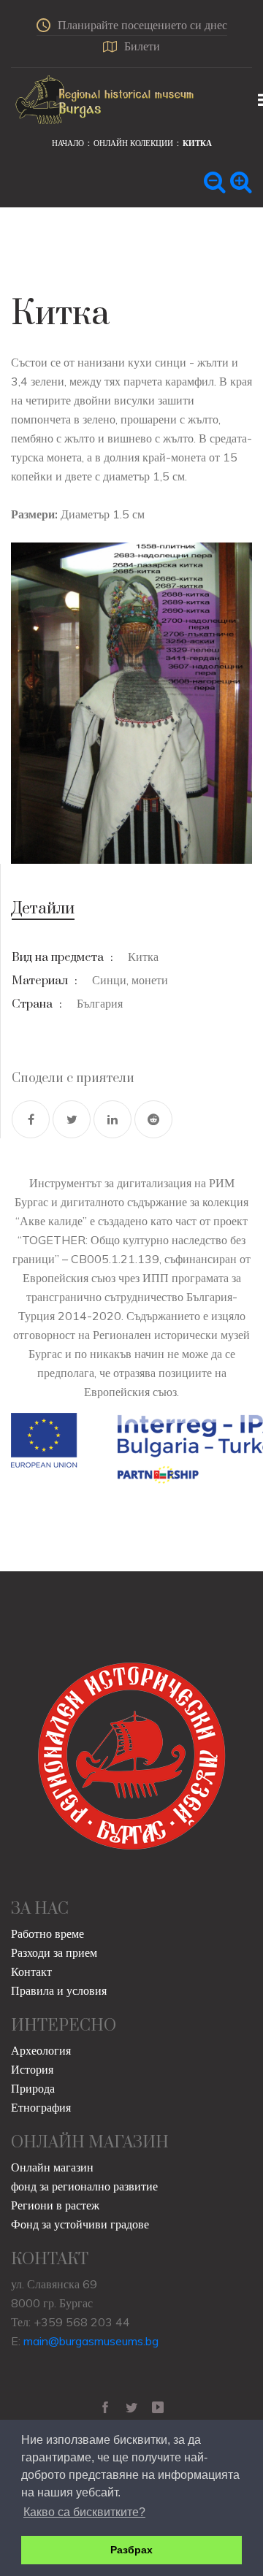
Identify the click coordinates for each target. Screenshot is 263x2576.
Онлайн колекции (133, 143)
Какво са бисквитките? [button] (84, 2512)
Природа (33, 2088)
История (32, 2069)
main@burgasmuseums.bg (91, 2341)
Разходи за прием (54, 1952)
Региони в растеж (55, 2205)
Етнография (41, 2107)
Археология (41, 2050)
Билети (142, 46)
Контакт (31, 1971)
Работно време (47, 1933)
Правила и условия (59, 1990)
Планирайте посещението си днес (142, 25)
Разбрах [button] (131, 2550)
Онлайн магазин (52, 2167)
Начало (68, 143)
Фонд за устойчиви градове (80, 2224)
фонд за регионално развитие (84, 2186)
